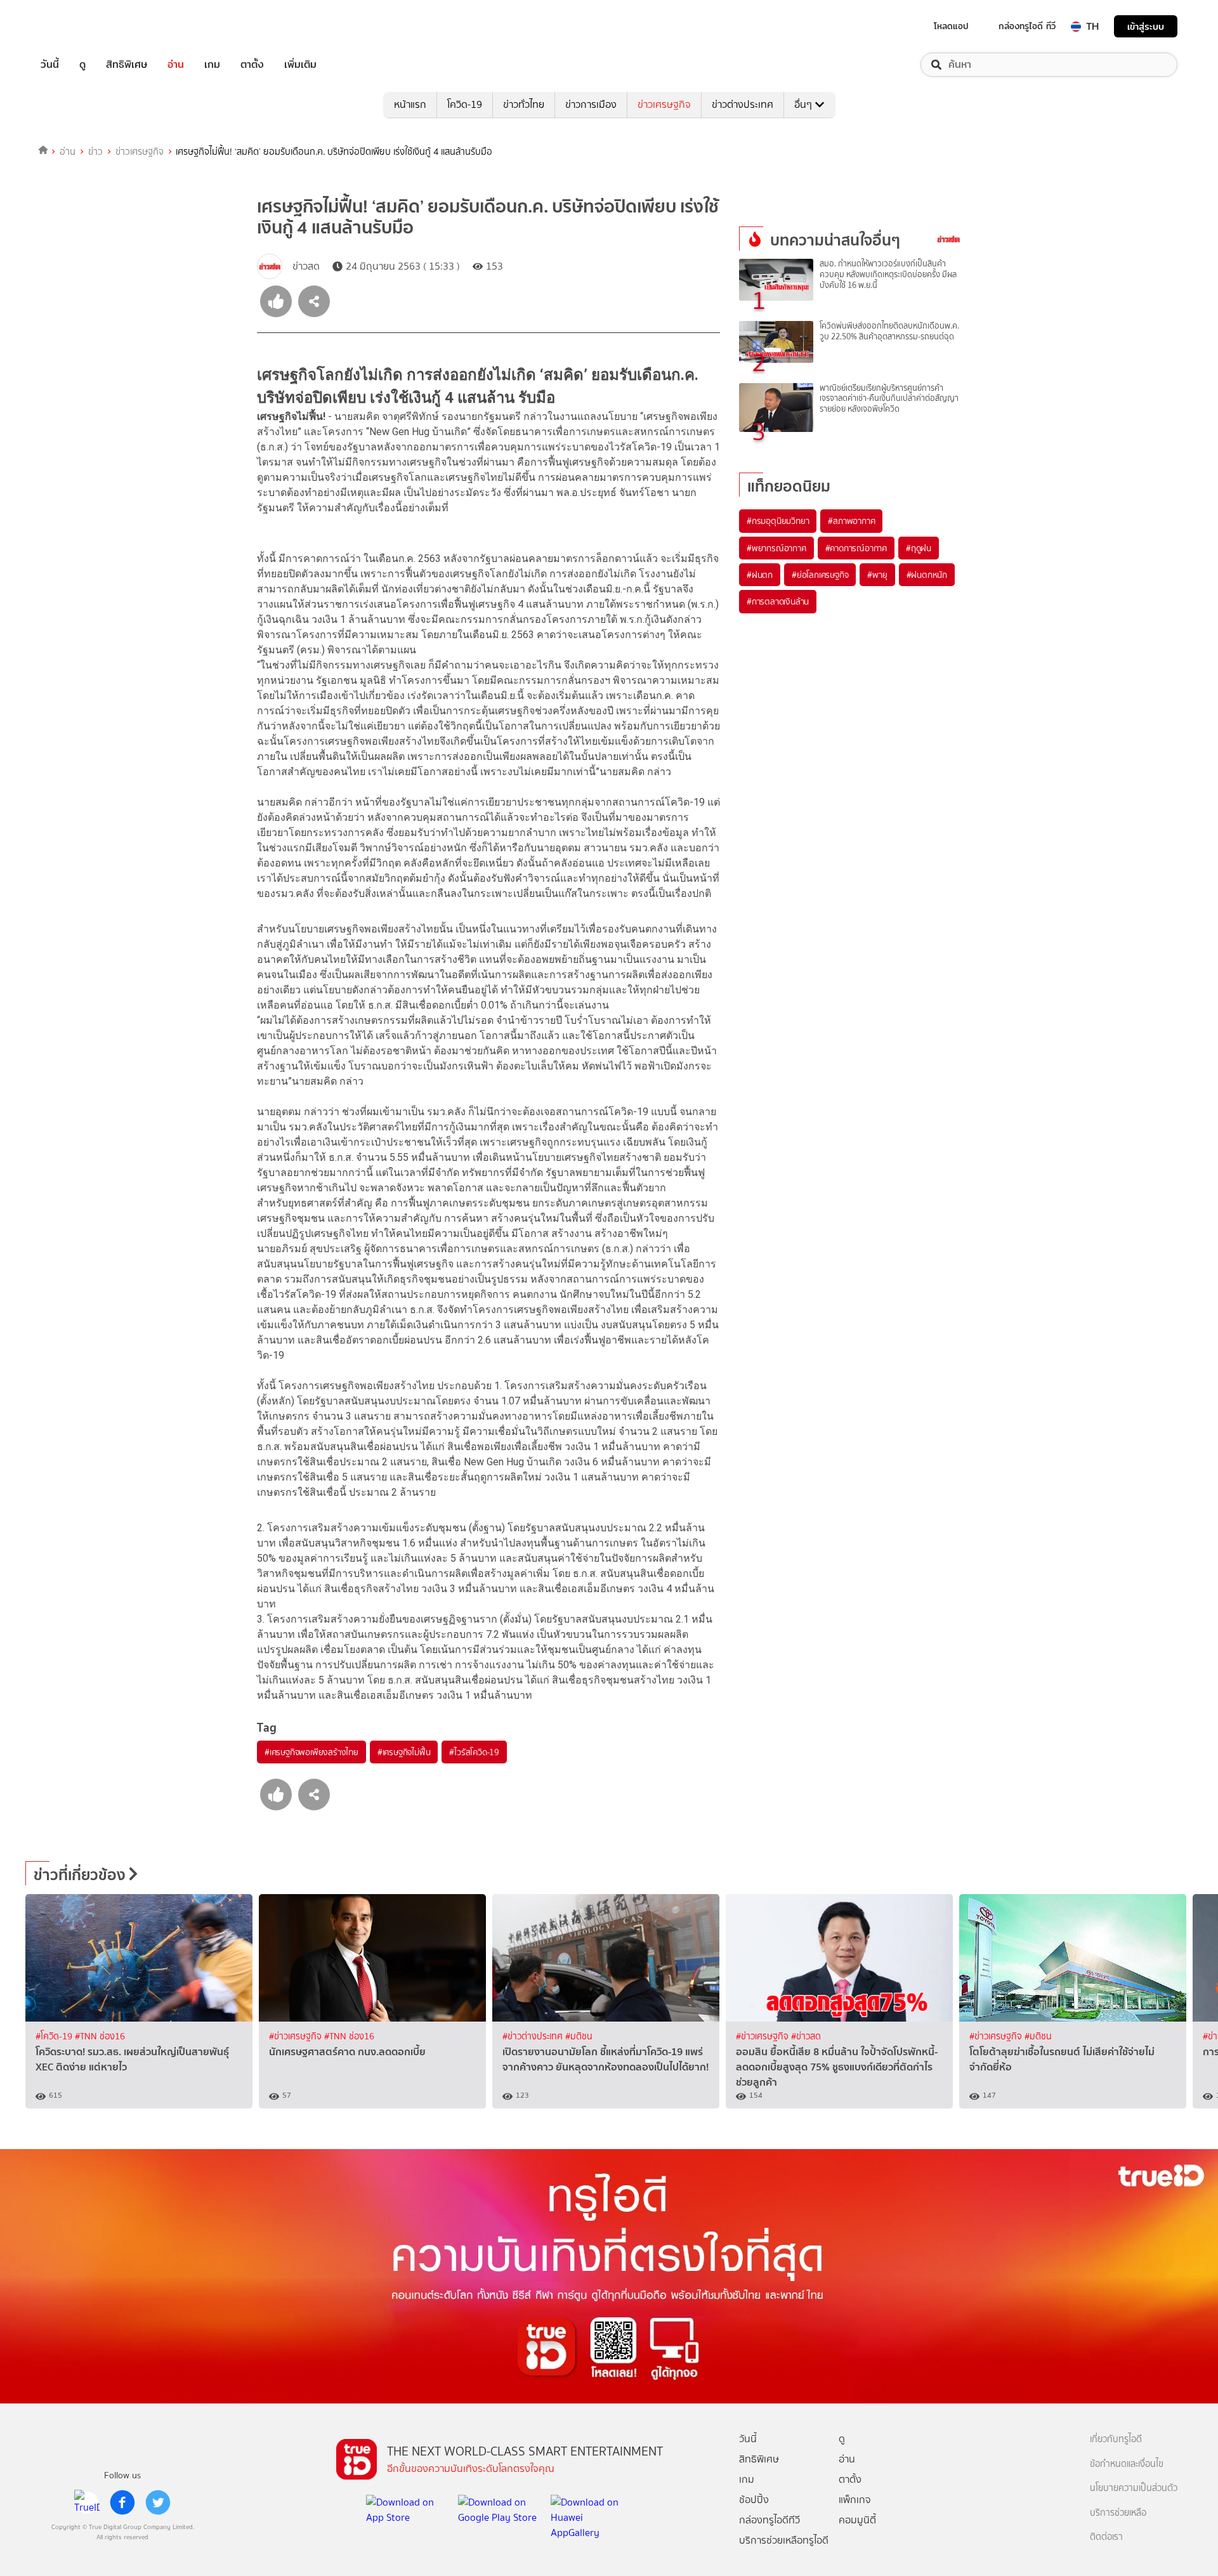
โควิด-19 (465, 104)
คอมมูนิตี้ (857, 2520)
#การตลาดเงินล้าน (778, 601)
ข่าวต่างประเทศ (743, 104)
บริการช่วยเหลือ (1118, 2513)
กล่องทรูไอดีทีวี (769, 2520)
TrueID (79, 26)
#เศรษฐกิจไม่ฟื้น (404, 1752)
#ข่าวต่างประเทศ (534, 2037)
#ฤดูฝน (919, 548)
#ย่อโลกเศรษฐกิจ (820, 575)
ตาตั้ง (252, 65)
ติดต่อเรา (1106, 2537)
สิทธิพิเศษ (127, 65)
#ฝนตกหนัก (927, 575)
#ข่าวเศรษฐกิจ (297, 2037)
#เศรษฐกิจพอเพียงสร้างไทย (311, 1752)
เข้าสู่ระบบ (1146, 26)
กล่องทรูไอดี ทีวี (1027, 26)
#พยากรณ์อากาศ (776, 548)
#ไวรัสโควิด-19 (474, 1752)
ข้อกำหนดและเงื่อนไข (1127, 2464)
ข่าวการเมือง (591, 104)
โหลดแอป (951, 26)
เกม (212, 65)
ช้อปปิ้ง (754, 2500)
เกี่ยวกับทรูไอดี (1116, 2439)
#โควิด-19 (55, 2037)
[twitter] (158, 2502)
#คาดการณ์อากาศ (856, 548)
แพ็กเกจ (855, 2500)
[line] (87, 2502)
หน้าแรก (410, 104)
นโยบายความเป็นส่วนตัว (1134, 2488)
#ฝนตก (760, 575)
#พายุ (877, 575)
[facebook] (122, 2502)
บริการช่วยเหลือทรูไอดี (784, 2540)
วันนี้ (50, 65)
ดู (82, 65)
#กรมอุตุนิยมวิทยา (778, 521)
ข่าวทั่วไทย (524, 104)
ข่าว (95, 152)
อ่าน (176, 65)
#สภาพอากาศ (851, 521)
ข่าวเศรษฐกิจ (664, 104)
